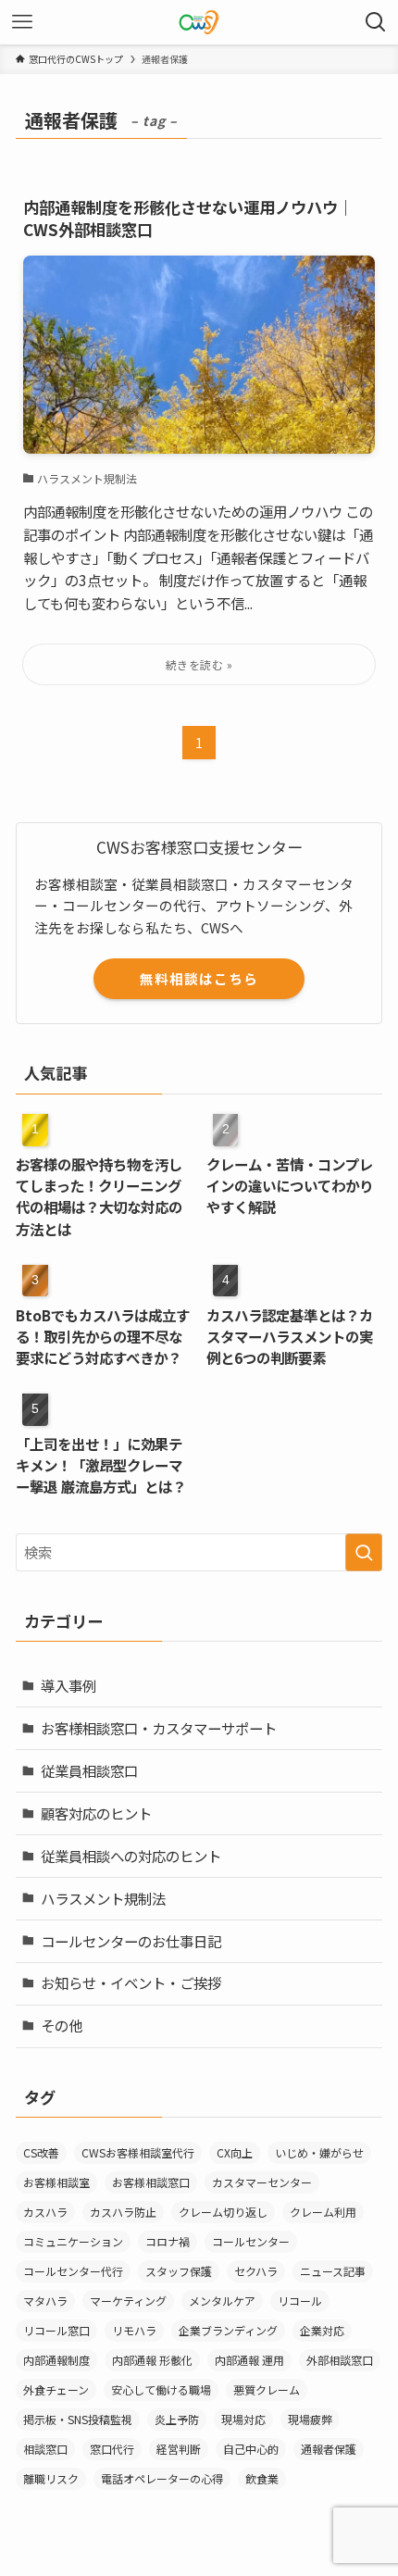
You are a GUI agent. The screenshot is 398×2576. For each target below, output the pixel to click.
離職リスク (51, 2478)
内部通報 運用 (249, 2360)
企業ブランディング (228, 2330)
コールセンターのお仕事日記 (131, 1941)
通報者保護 (329, 2449)
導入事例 (68, 1685)
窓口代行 (112, 2449)
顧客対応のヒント (96, 1813)
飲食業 (262, 2478)
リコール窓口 (56, 2330)
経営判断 (179, 2449)
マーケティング (128, 2301)
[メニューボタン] (22, 22)
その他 (62, 2025)
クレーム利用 (323, 2212)
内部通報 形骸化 (152, 2360)
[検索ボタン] (376, 22)
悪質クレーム (267, 2389)
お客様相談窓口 (151, 2182)
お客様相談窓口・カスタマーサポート (159, 1728)
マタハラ (45, 2301)
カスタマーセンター (262, 2182)
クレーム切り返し (223, 2212)
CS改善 (41, 2152)
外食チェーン (56, 2389)
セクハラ (256, 2271)
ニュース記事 (333, 2271)
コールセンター (251, 2241)
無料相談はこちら (199, 978)
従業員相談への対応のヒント (131, 1856)
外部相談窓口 (340, 2360)
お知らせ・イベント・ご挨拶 (131, 1982)
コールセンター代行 (73, 2271)
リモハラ (134, 2330)
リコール (300, 2301)
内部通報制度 (56, 2360)
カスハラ (45, 2212)
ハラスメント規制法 (103, 1898)
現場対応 (243, 2419)
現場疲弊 (310, 2419)
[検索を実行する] (364, 1552)
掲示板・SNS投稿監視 (78, 2419)
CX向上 (235, 2152)
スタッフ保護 (179, 2271)
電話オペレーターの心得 (162, 2478)
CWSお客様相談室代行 (138, 2152)
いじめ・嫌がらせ (319, 2152)
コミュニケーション (73, 2241)
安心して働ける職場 (161, 2389)
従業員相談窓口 (89, 1770)
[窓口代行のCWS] (199, 22)
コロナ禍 (168, 2241)
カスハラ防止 (123, 2212)
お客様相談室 (56, 2182)
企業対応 (322, 2330)
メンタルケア (222, 2301)
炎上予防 (177, 2419)
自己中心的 (251, 2449)
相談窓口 (45, 2449)
